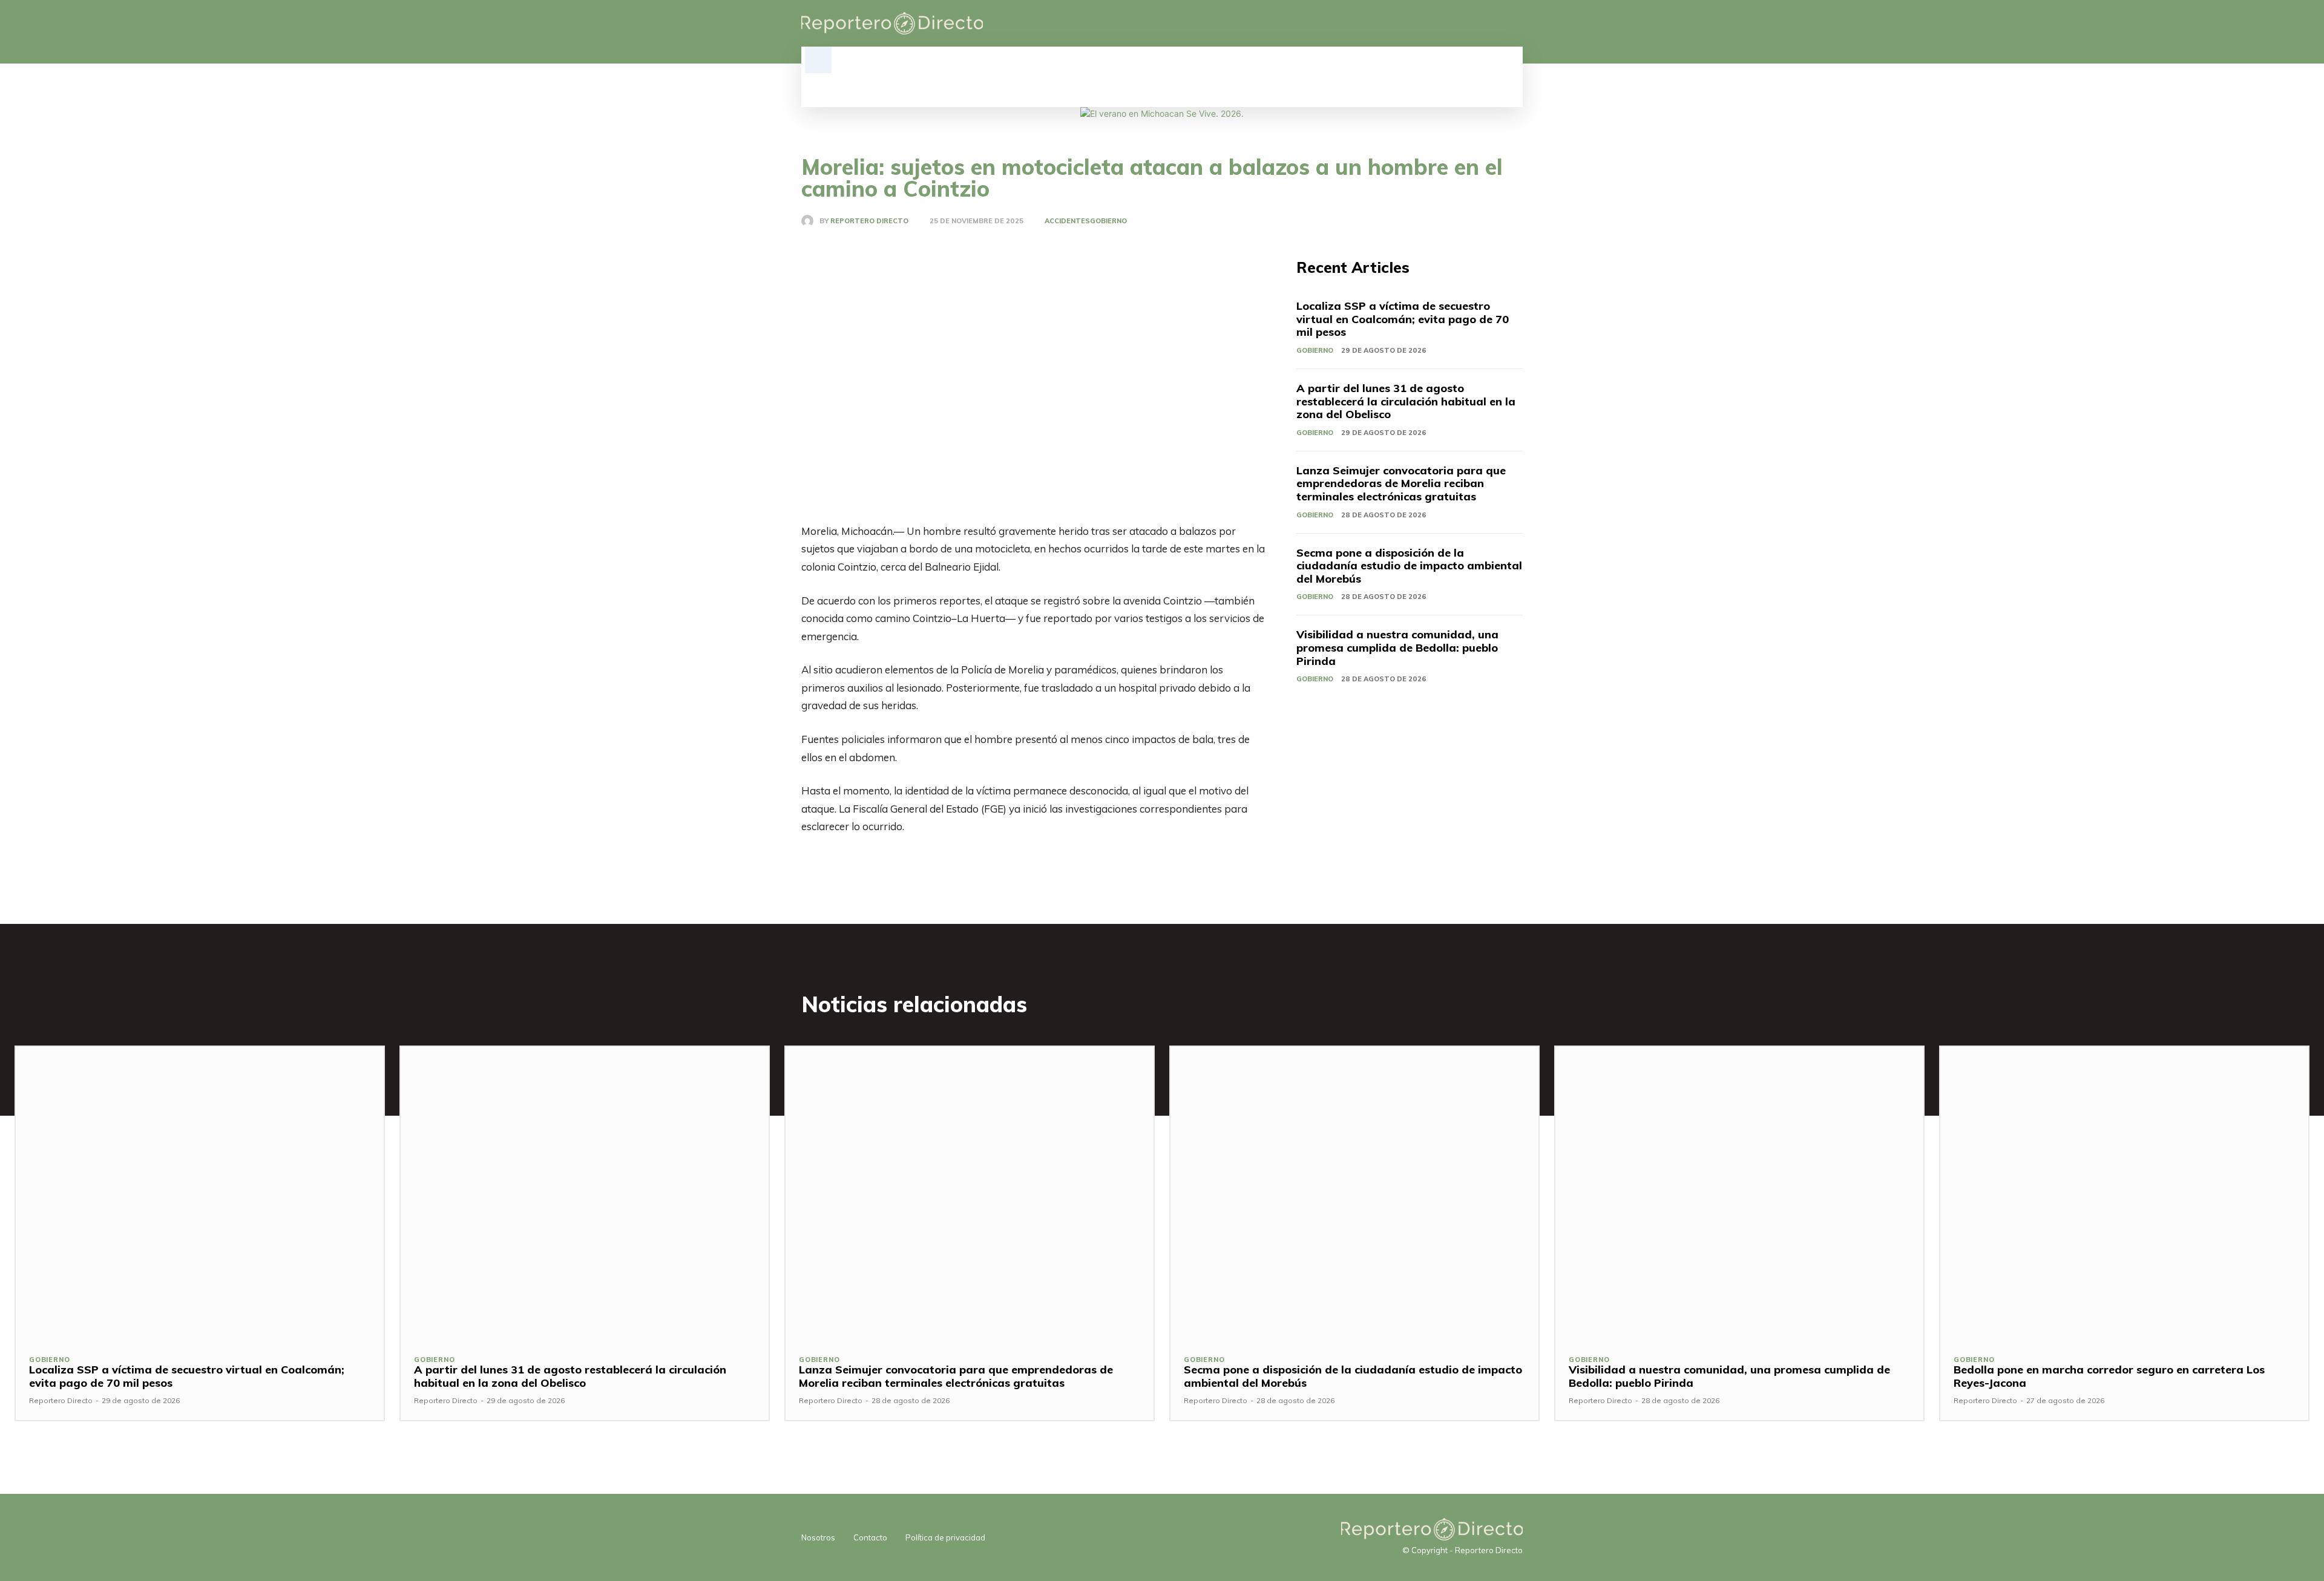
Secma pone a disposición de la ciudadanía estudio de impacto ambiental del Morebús (1409, 566)
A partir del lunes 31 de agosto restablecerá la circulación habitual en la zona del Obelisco (1406, 401)
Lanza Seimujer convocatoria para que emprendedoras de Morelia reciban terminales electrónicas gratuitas (1401, 483)
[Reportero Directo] (810, 221)
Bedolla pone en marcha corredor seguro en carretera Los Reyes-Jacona (2109, 1376)
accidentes (1067, 221)
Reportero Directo (869, 221)
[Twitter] (1495, 24)
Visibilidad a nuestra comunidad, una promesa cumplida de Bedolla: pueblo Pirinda (1397, 647)
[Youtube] (1515, 24)
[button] (818, 60)
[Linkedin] (1474, 24)
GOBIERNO (1108, 221)
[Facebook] (1454, 24)
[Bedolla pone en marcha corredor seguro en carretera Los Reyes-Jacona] (2124, 1194)
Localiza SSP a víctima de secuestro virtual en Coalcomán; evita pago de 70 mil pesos (1403, 319)
